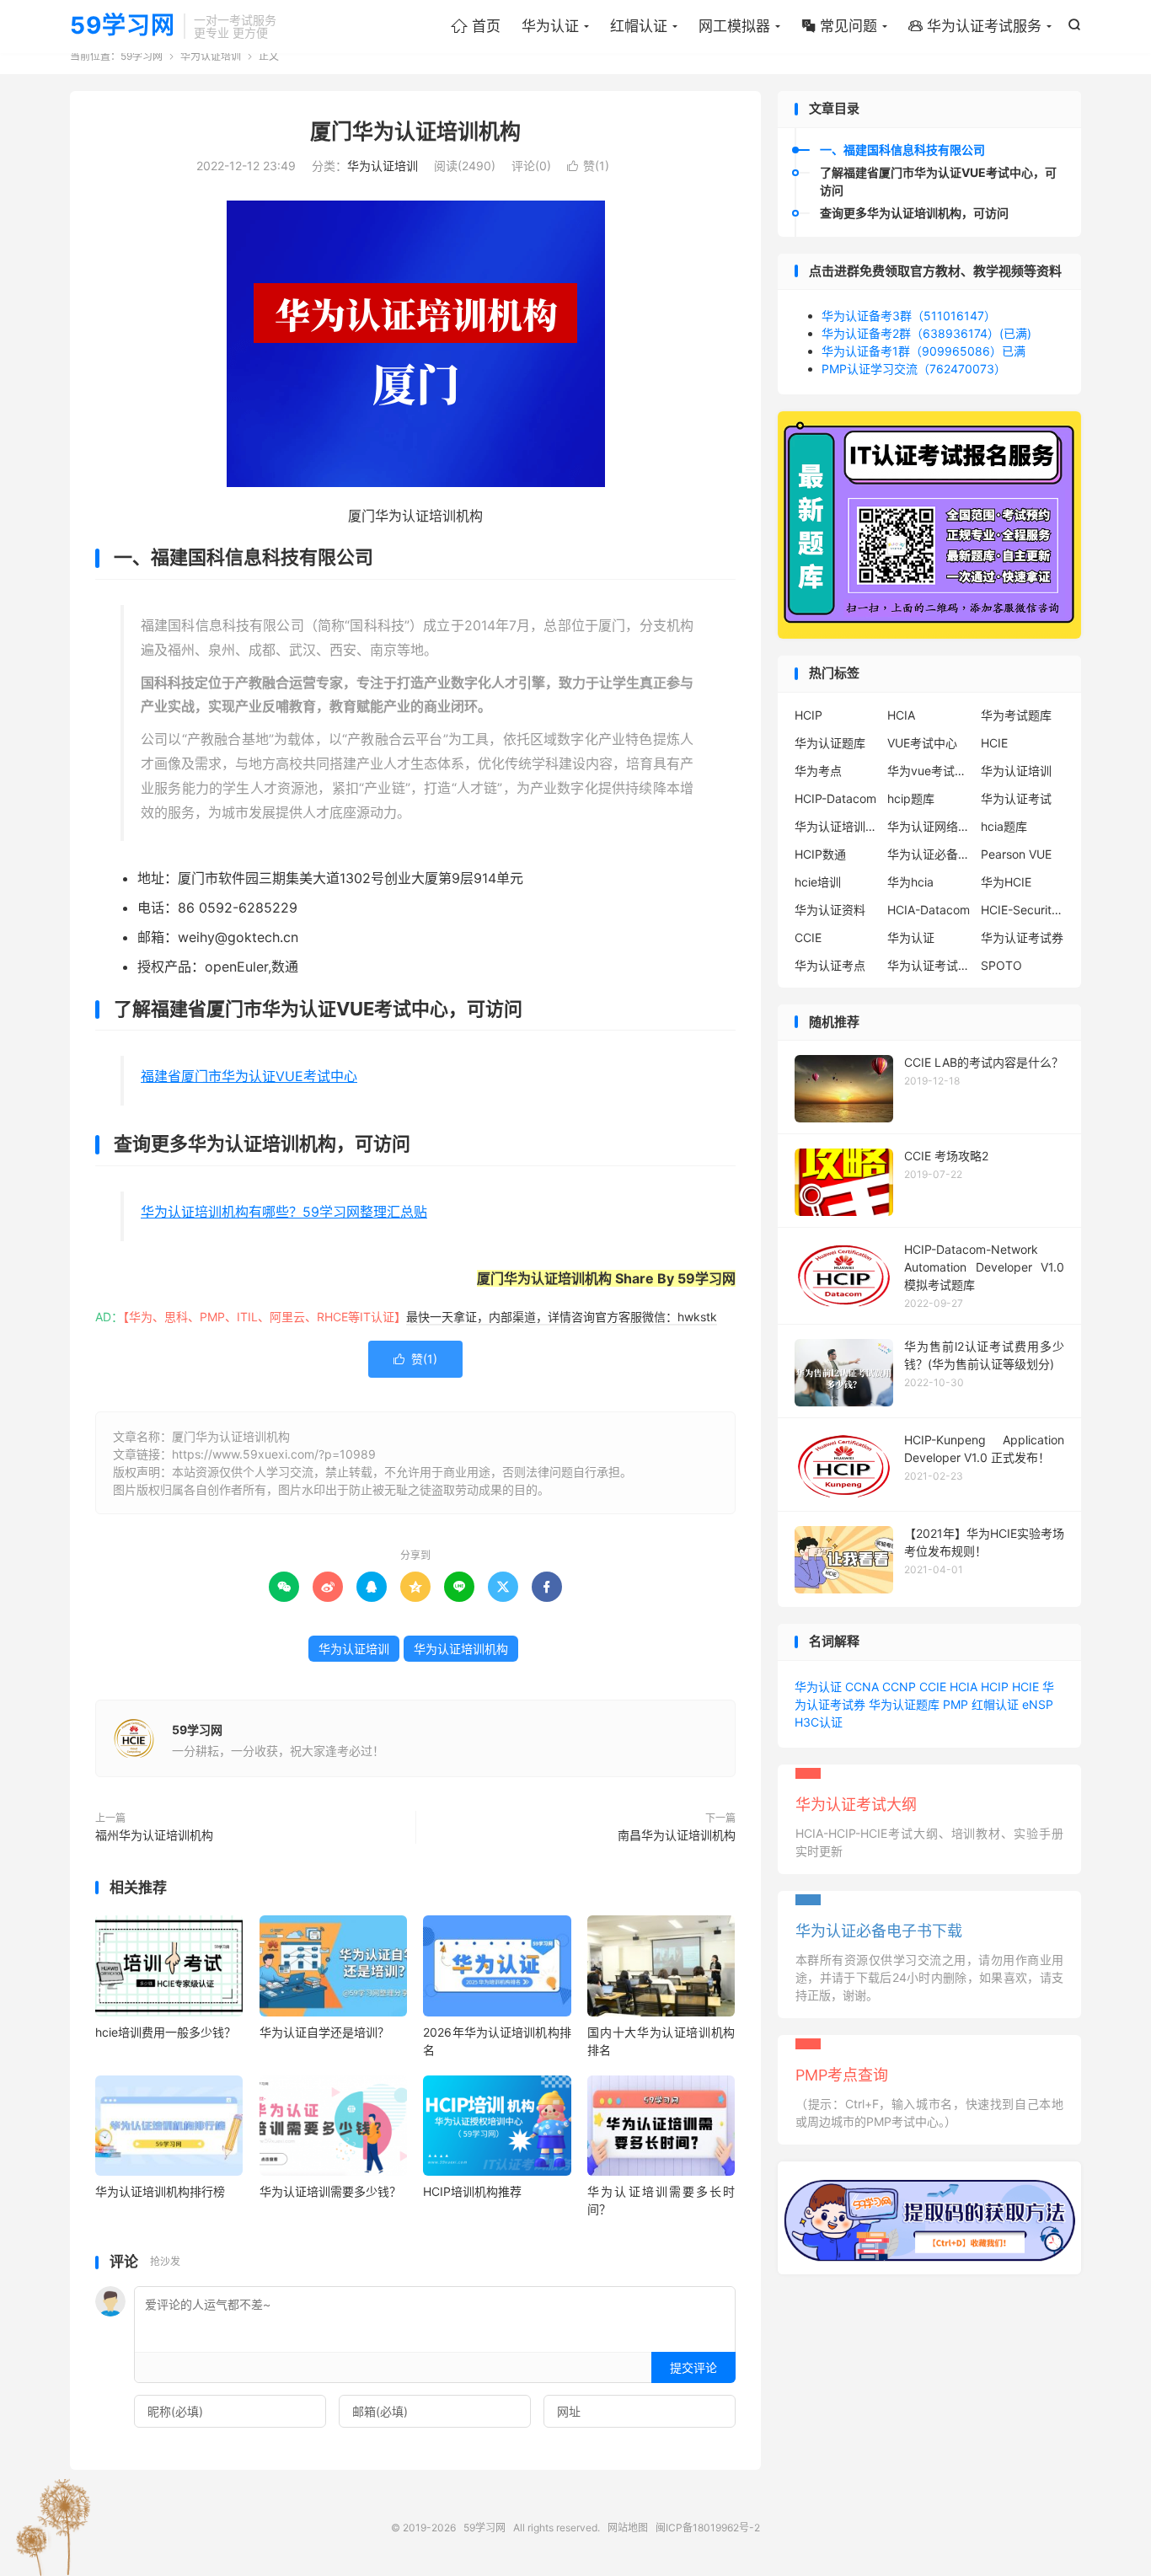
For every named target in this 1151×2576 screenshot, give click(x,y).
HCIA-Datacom (929, 910)
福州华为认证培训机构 (154, 1835)
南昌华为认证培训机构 (677, 1835)
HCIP (808, 715)
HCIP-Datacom (835, 798)
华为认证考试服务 (975, 26)
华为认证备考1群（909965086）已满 (923, 351)
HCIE (994, 743)
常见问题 (839, 26)
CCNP (899, 1687)
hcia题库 (1004, 826)
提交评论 (693, 2367)
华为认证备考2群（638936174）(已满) (926, 333)
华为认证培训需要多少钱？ (330, 2191)
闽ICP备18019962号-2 (708, 2528)
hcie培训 (818, 882)
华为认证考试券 (1022, 937)
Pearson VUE (1016, 854)
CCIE (808, 937)
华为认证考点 (830, 965)
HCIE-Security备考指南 (1023, 910)
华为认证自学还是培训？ (324, 2032)
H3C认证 (819, 1722)
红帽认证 (639, 26)
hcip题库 (911, 798)
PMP (956, 1704)
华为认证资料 (830, 910)
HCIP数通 (820, 854)
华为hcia (910, 882)
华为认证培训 (211, 56)
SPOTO (1001, 965)
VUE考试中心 (922, 743)
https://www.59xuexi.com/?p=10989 (274, 1454)
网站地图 (628, 2528)
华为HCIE (1006, 882)
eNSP (1038, 1704)
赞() (588, 166)
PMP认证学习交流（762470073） (914, 369)
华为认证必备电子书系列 (929, 854)
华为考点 (818, 771)
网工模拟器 (734, 26)
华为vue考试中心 (929, 771)
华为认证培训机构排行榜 (160, 2191)
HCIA (901, 715)
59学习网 (123, 26)
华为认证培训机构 (461, 1649)
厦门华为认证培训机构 (415, 131)
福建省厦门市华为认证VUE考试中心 (249, 1076)
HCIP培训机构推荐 (472, 2191)
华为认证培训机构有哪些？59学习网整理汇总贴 (284, 1212)
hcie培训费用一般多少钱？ (166, 2032)
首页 (476, 26)
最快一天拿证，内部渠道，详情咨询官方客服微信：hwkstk (562, 1317)
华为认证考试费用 (929, 965)
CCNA (862, 1687)
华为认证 (550, 26)
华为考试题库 (1016, 715)
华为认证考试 (1016, 798)
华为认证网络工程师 (929, 826)
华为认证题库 (830, 743)
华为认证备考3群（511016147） (909, 316)
